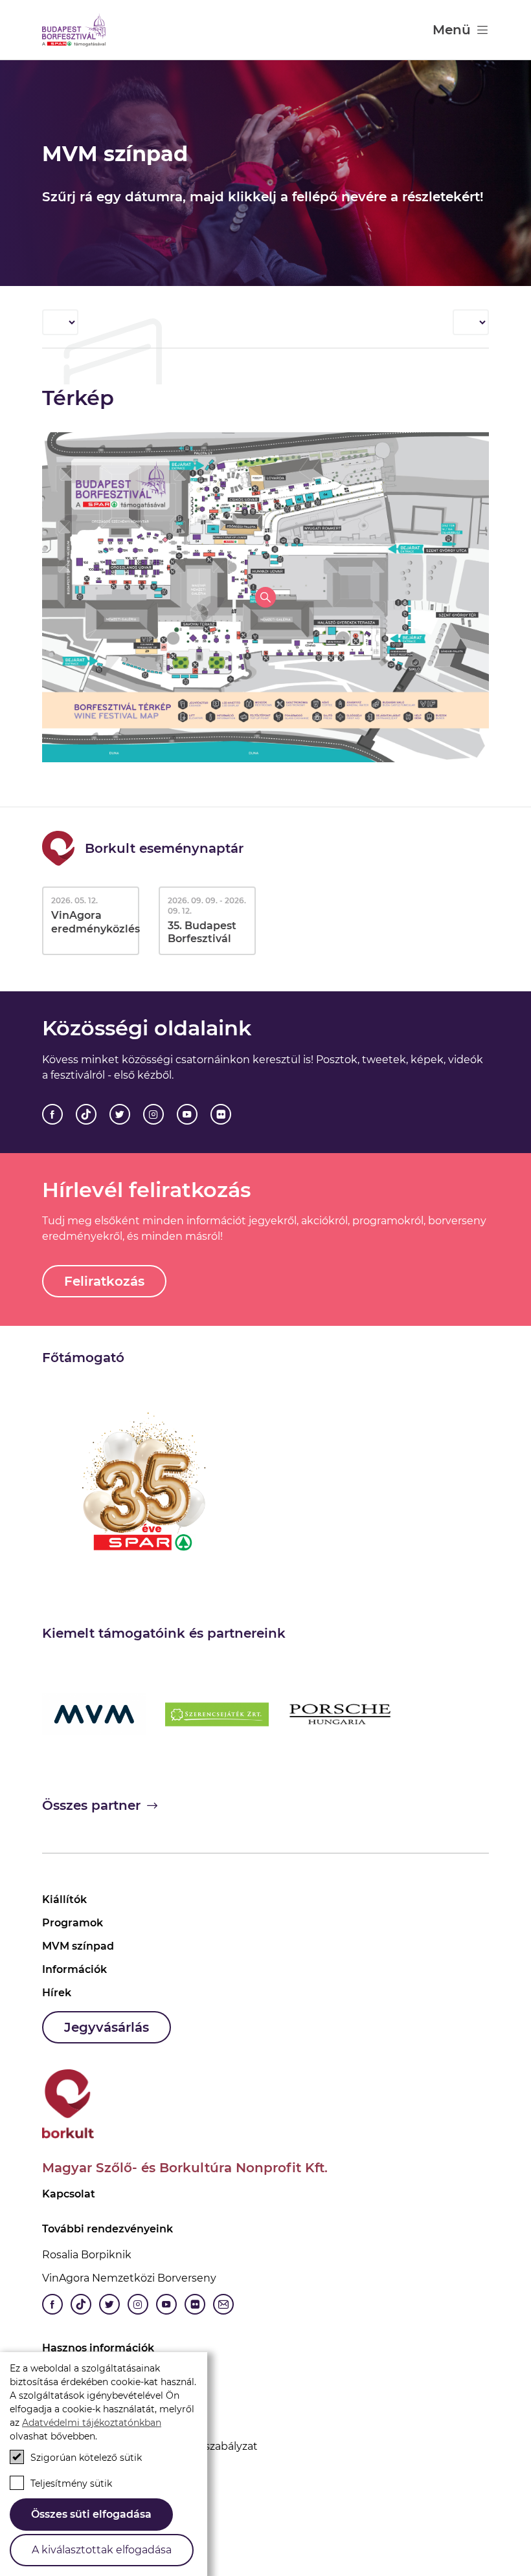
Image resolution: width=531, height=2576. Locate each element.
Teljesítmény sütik (71, 2483)
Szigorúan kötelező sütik (86, 2458)
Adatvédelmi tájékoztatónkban (92, 2423)
